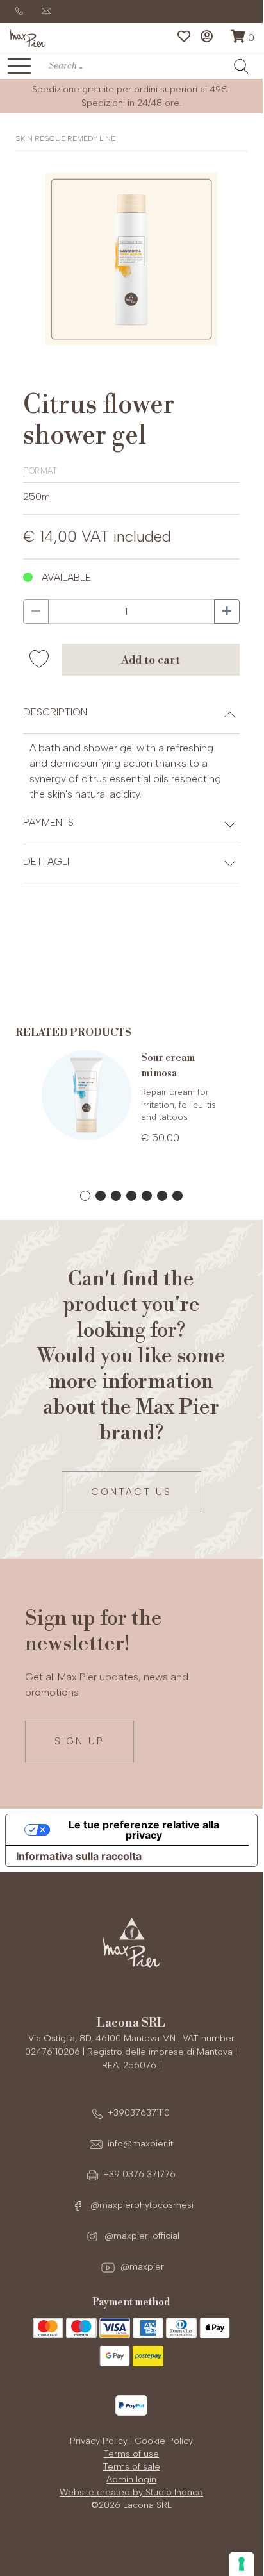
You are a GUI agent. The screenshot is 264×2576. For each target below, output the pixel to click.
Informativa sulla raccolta (79, 1856)
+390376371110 (139, 2113)
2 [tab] (101, 1196)
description (55, 712)
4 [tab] (131, 1196)
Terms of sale (131, 2467)
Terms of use (131, 2454)
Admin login (131, 2480)
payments (48, 822)
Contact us (131, 1492)
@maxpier (141, 2267)
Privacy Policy (99, 2441)
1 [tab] (85, 1196)
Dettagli (46, 861)
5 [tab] (147, 1196)
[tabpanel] (131, 1108)
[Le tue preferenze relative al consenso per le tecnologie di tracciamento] (242, 2564)
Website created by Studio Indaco (131, 2492)
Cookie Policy (164, 2441)
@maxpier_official (141, 2236)
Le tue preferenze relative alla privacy (144, 1830)
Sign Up (79, 1741)
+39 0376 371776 (139, 2174)
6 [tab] (162, 1196)
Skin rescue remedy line (65, 138)
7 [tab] (177, 1196)
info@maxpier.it (140, 2144)
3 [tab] (116, 1196)
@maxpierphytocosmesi (141, 2205)
